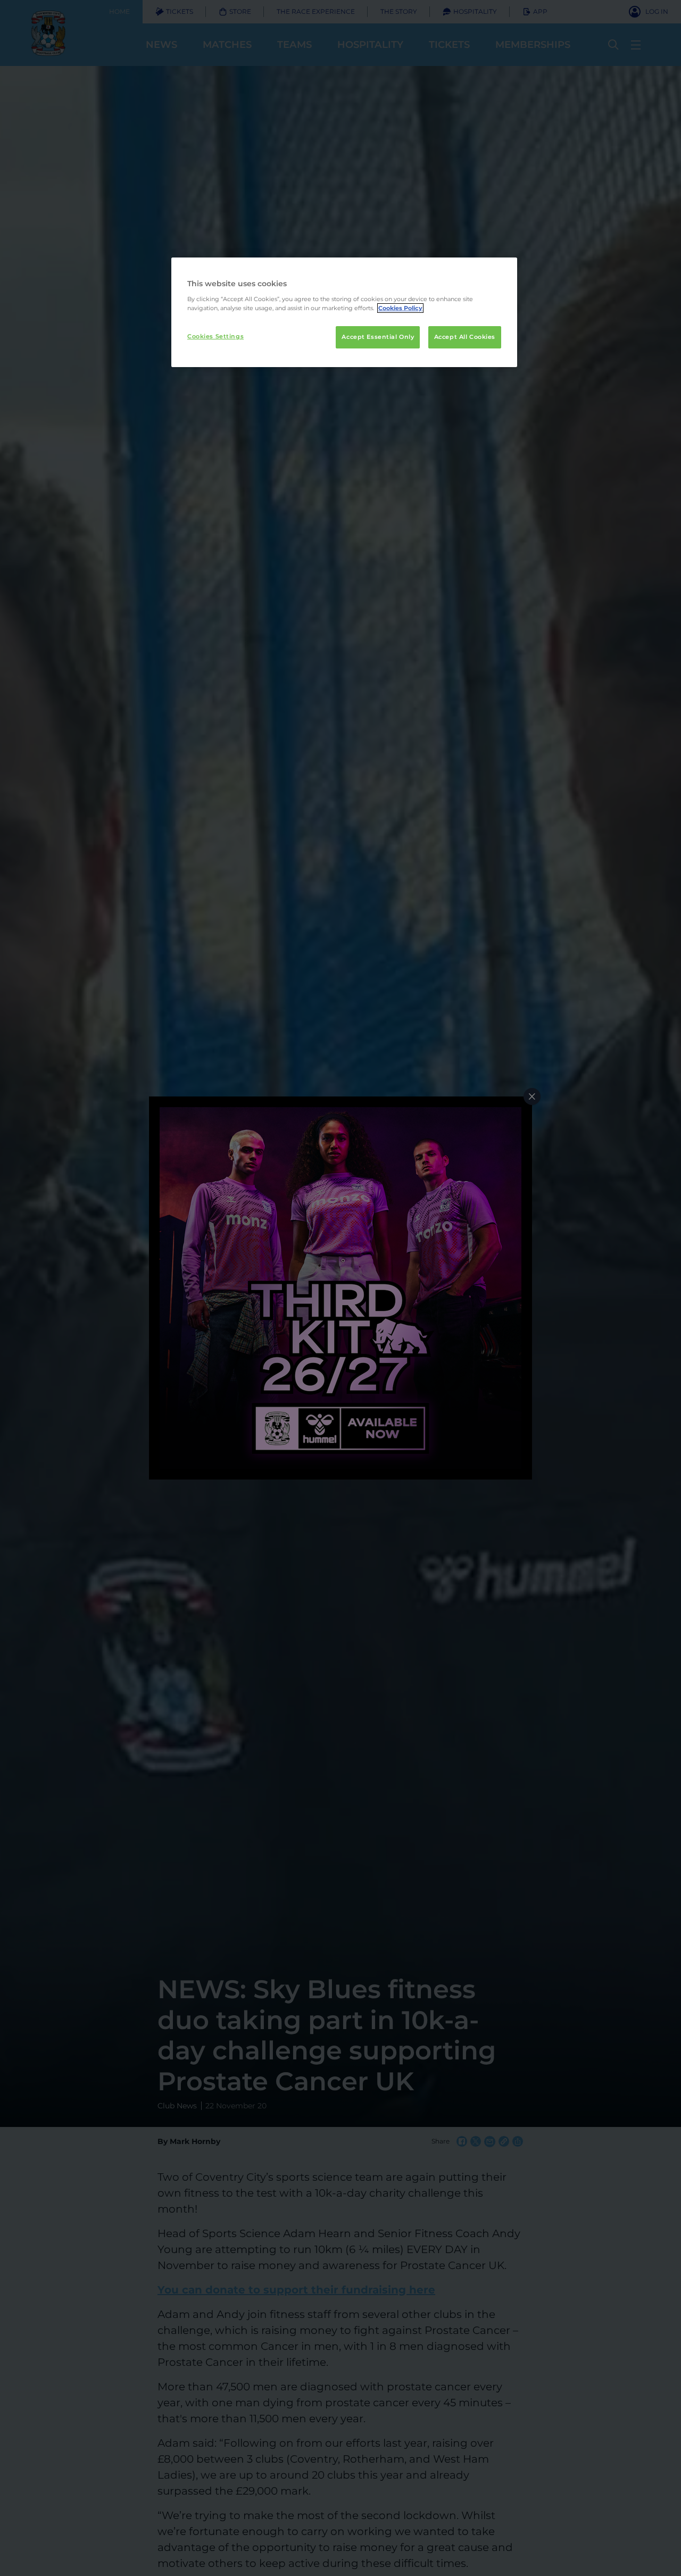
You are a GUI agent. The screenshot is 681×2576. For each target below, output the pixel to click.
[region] (344, 312)
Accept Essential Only (378, 337)
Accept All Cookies (465, 337)
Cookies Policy (400, 308)
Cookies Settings (215, 336)
